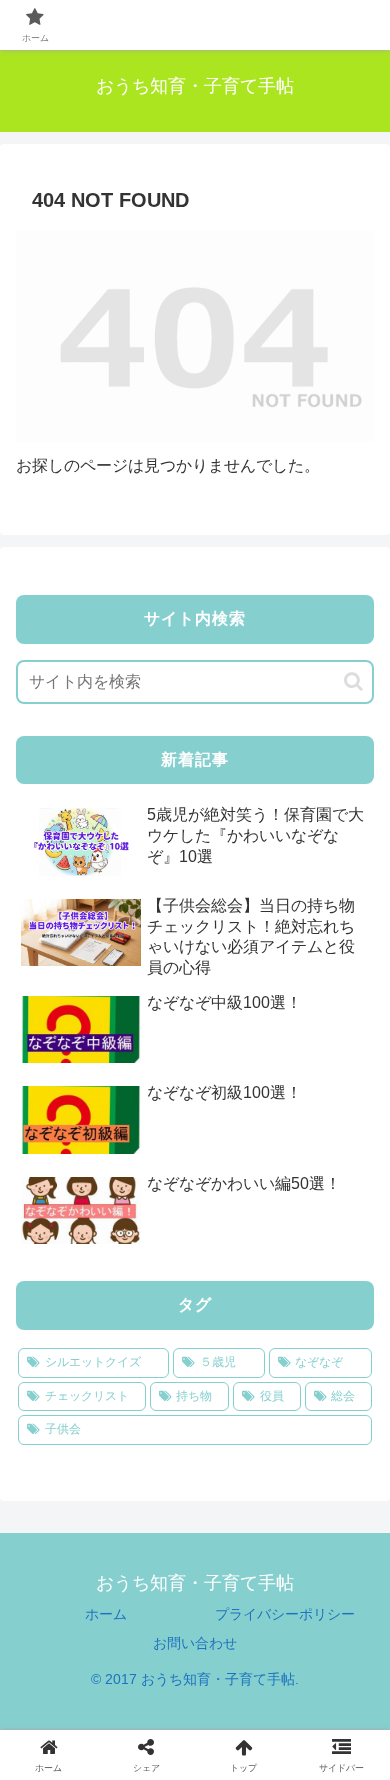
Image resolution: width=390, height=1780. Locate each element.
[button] (353, 681)
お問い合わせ (195, 1643)
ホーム (106, 1614)
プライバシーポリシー (285, 1614)
